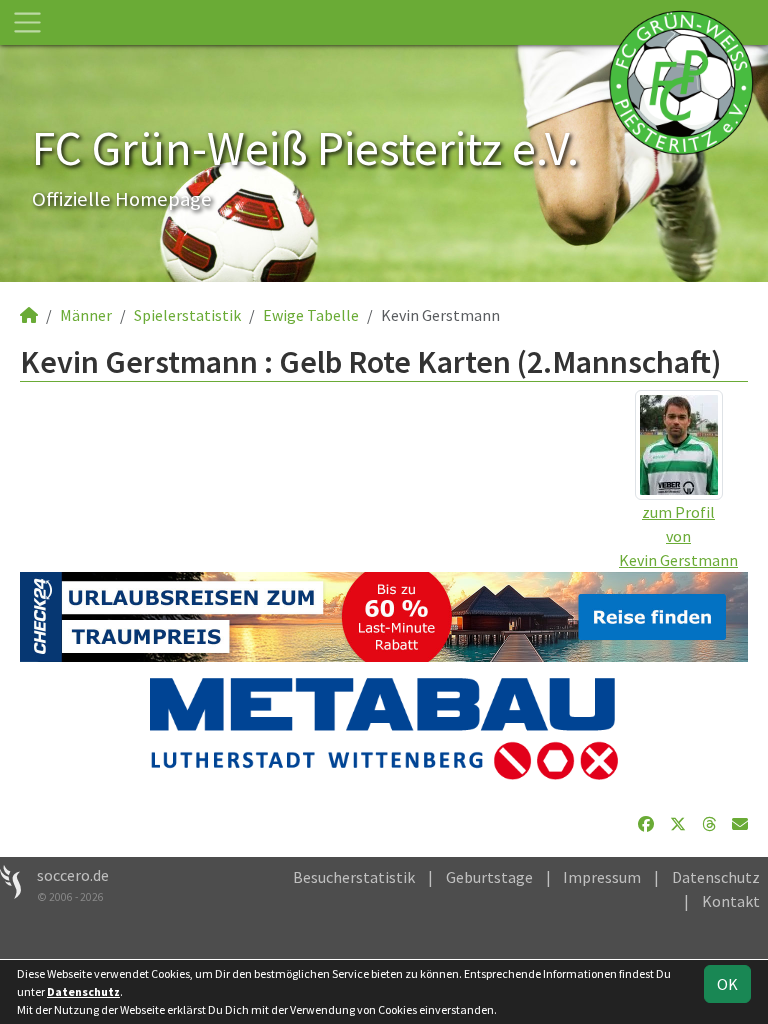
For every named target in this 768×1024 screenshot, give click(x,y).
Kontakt (731, 901)
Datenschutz (716, 877)
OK (727, 984)
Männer (86, 315)
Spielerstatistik (187, 315)
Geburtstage (489, 877)
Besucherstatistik (354, 877)
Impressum (602, 877)
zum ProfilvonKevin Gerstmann (678, 536)
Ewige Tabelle (311, 315)
